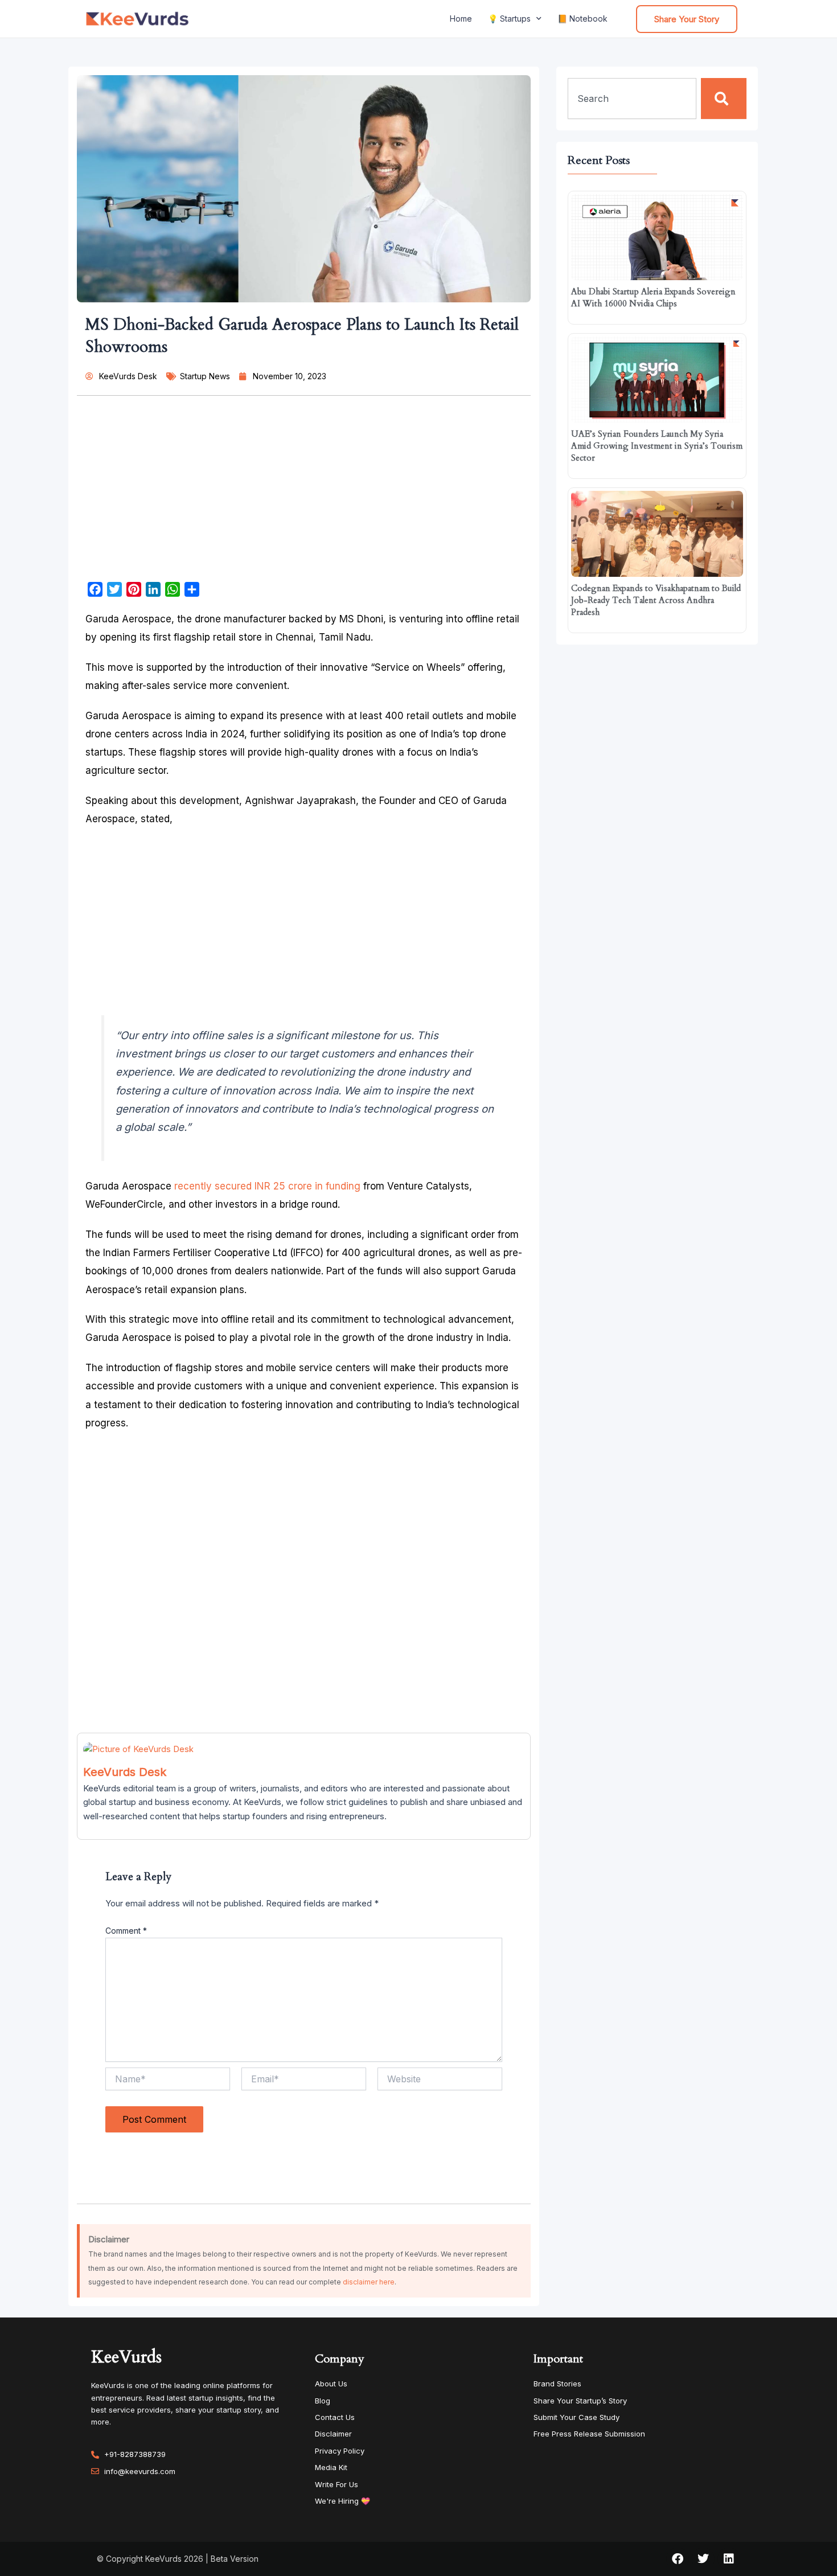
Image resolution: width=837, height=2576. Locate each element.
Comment (126, 1931)
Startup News (205, 376)
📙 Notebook (582, 19)
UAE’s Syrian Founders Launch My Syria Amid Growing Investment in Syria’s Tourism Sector (657, 446)
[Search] (724, 99)
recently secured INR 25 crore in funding (267, 1186)
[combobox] (632, 99)
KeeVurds (126, 2357)
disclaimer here (369, 2282)
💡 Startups (509, 19)
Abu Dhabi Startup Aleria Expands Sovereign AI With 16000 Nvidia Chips (653, 298)
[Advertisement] (304, 493)
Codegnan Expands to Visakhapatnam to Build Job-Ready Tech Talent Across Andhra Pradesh (656, 600)
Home (461, 19)
